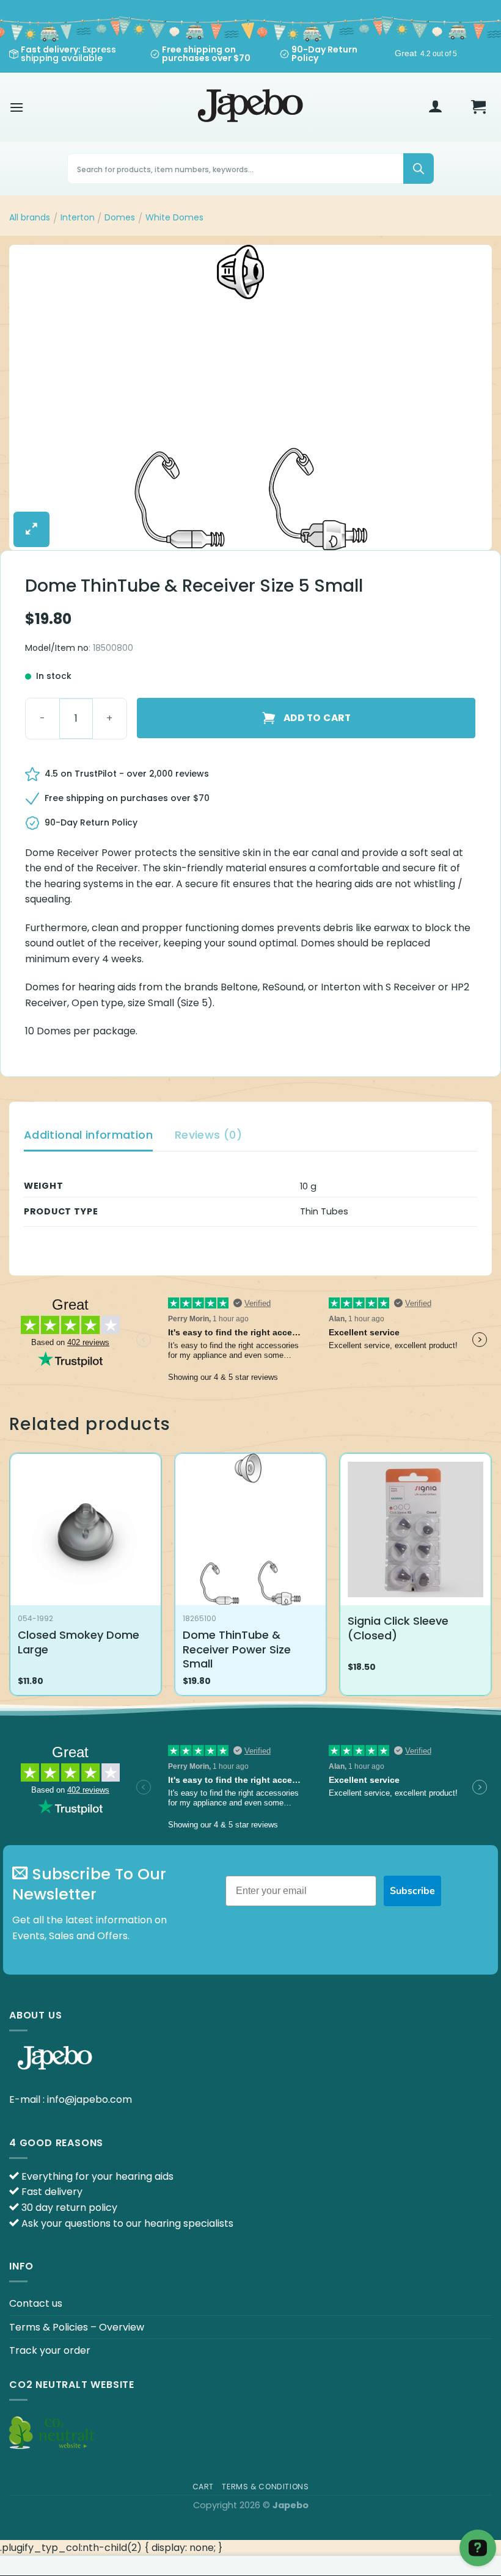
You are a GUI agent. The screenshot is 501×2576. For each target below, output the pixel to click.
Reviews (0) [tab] (208, 1135)
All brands (30, 217)
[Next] (491, 1579)
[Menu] (16, 107)
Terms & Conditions (265, 2487)
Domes (120, 217)
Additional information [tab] (88, 1135)
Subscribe (412, 1891)
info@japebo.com (90, 2099)
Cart (203, 2487)
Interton (78, 217)
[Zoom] (31, 529)
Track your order (50, 2350)
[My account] (436, 107)
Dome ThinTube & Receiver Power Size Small (237, 1649)
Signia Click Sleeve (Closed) (398, 1628)
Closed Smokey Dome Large (79, 1642)
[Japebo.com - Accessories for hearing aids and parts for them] (251, 107)
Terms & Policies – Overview (77, 2327)
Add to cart (317, 718)
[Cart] (478, 107)
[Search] (419, 169)
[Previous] (10, 1579)
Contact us (36, 2303)
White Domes (174, 217)
